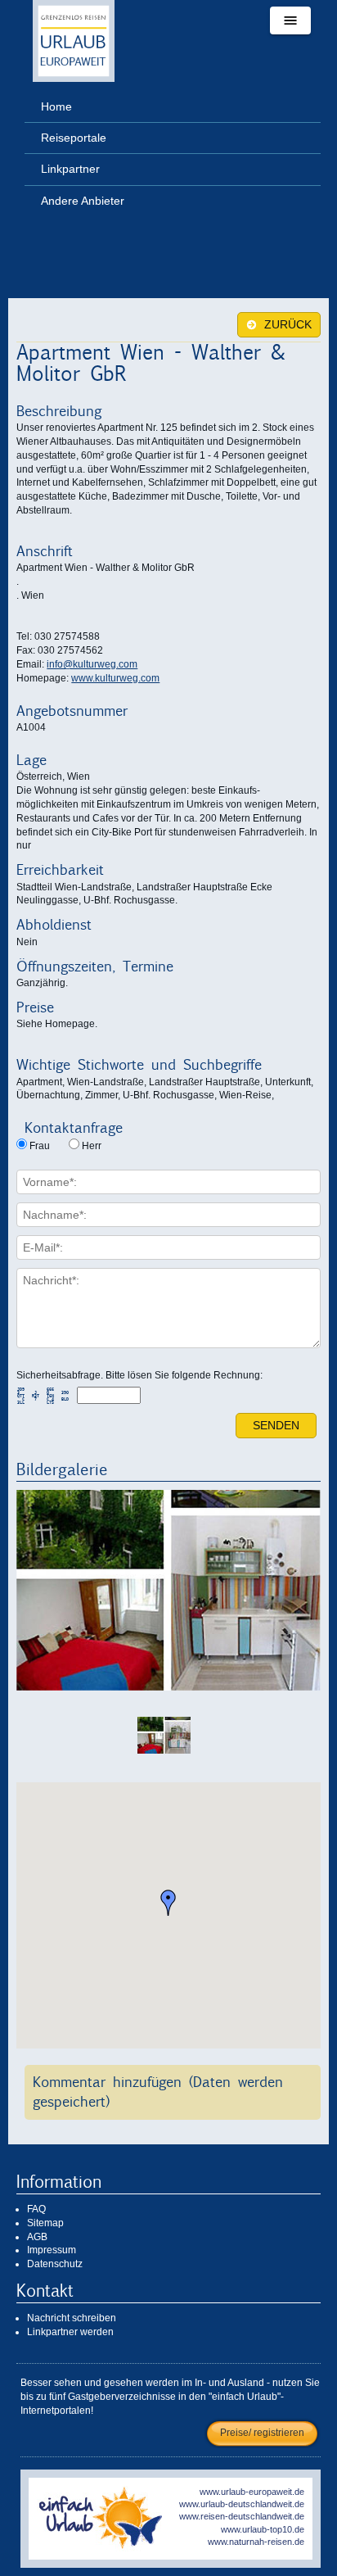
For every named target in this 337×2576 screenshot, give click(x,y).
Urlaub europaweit (74, 41)
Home (56, 106)
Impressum (52, 2250)
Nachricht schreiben (72, 2318)
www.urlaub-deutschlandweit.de (242, 2504)
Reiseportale (74, 138)
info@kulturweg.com (92, 664)
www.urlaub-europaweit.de (252, 2492)
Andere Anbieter (83, 201)
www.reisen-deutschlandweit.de (242, 2516)
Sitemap (45, 2223)
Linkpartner (70, 169)
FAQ (36, 2209)
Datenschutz (55, 2264)
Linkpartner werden (70, 2332)
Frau (40, 1146)
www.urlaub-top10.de (263, 2529)
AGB (37, 2237)
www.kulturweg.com (115, 678)
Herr (92, 1146)
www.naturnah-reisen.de (256, 2542)
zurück (286, 325)
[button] (168, 1903)
